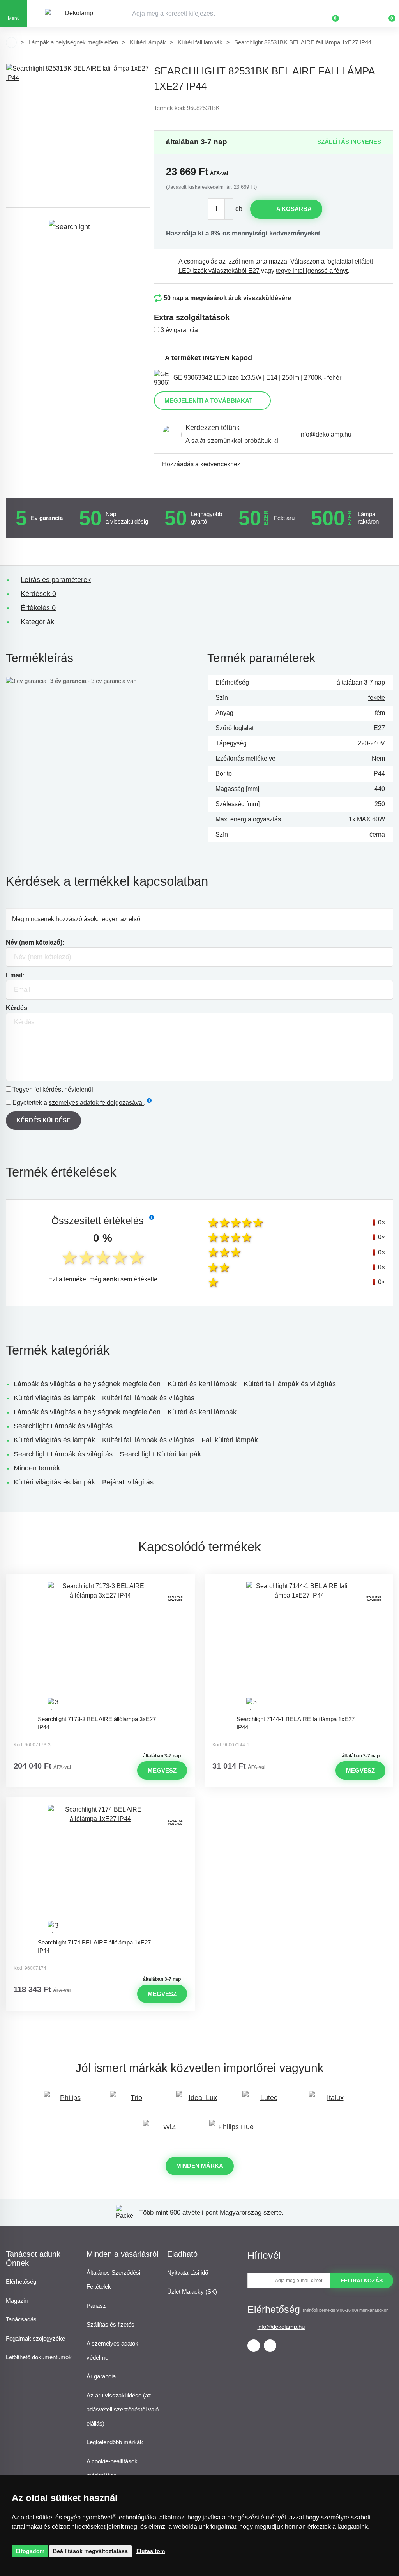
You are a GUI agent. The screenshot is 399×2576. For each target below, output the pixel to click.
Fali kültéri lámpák (230, 1440)
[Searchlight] (78, 234)
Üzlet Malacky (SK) (192, 2292)
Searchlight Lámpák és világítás (63, 1426)
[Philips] (67, 2101)
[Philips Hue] (233, 2131)
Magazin (17, 2301)
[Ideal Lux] (199, 2101)
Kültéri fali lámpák (200, 42)
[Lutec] (266, 2101)
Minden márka (200, 2166)
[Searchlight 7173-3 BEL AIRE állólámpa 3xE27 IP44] (100, 1646)
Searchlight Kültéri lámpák (160, 1454)
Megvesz (162, 1770)
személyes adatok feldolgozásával (96, 1103)
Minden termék (37, 1468)
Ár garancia (101, 2376)
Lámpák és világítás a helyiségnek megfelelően (87, 1384)
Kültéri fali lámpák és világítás (290, 1384)
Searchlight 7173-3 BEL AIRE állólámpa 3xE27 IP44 (97, 1723)
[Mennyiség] (221, 209)
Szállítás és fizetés (110, 2324)
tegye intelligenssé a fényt (312, 271)
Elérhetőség (21, 2281)
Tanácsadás (21, 2319)
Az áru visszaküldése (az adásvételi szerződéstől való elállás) (123, 2409)
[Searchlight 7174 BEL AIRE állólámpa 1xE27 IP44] (100, 1870)
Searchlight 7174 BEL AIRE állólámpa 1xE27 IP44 (94, 1946)
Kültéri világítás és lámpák (54, 1398)
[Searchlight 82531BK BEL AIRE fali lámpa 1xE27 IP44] (78, 136)
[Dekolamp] (76, 14)
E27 (379, 728)
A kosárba (294, 209)
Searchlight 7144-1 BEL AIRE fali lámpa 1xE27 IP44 (296, 1723)
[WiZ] (166, 2131)
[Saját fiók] (358, 14)
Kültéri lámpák (148, 42)
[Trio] (133, 2101)
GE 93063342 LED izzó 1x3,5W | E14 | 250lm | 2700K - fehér (257, 378)
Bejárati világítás (128, 1482)
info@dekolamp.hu (325, 434)
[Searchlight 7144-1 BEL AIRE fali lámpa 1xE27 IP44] (299, 1646)
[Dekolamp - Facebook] (254, 2346)
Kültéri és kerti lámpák (202, 1384)
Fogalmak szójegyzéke (35, 2338)
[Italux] (332, 2101)
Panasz (96, 2306)
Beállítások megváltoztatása (90, 2551)
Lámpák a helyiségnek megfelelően (73, 42)
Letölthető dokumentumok (39, 2357)
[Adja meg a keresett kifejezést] (220, 14)
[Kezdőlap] (11, 42)
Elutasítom (151, 2551)
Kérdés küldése (43, 1120)
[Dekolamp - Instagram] (270, 2346)
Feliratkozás (362, 2281)
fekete (377, 698)
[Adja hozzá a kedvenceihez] (100, 1581)
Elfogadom (30, 2551)
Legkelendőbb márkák (115, 2442)
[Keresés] (304, 14)
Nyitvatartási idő (188, 2273)
